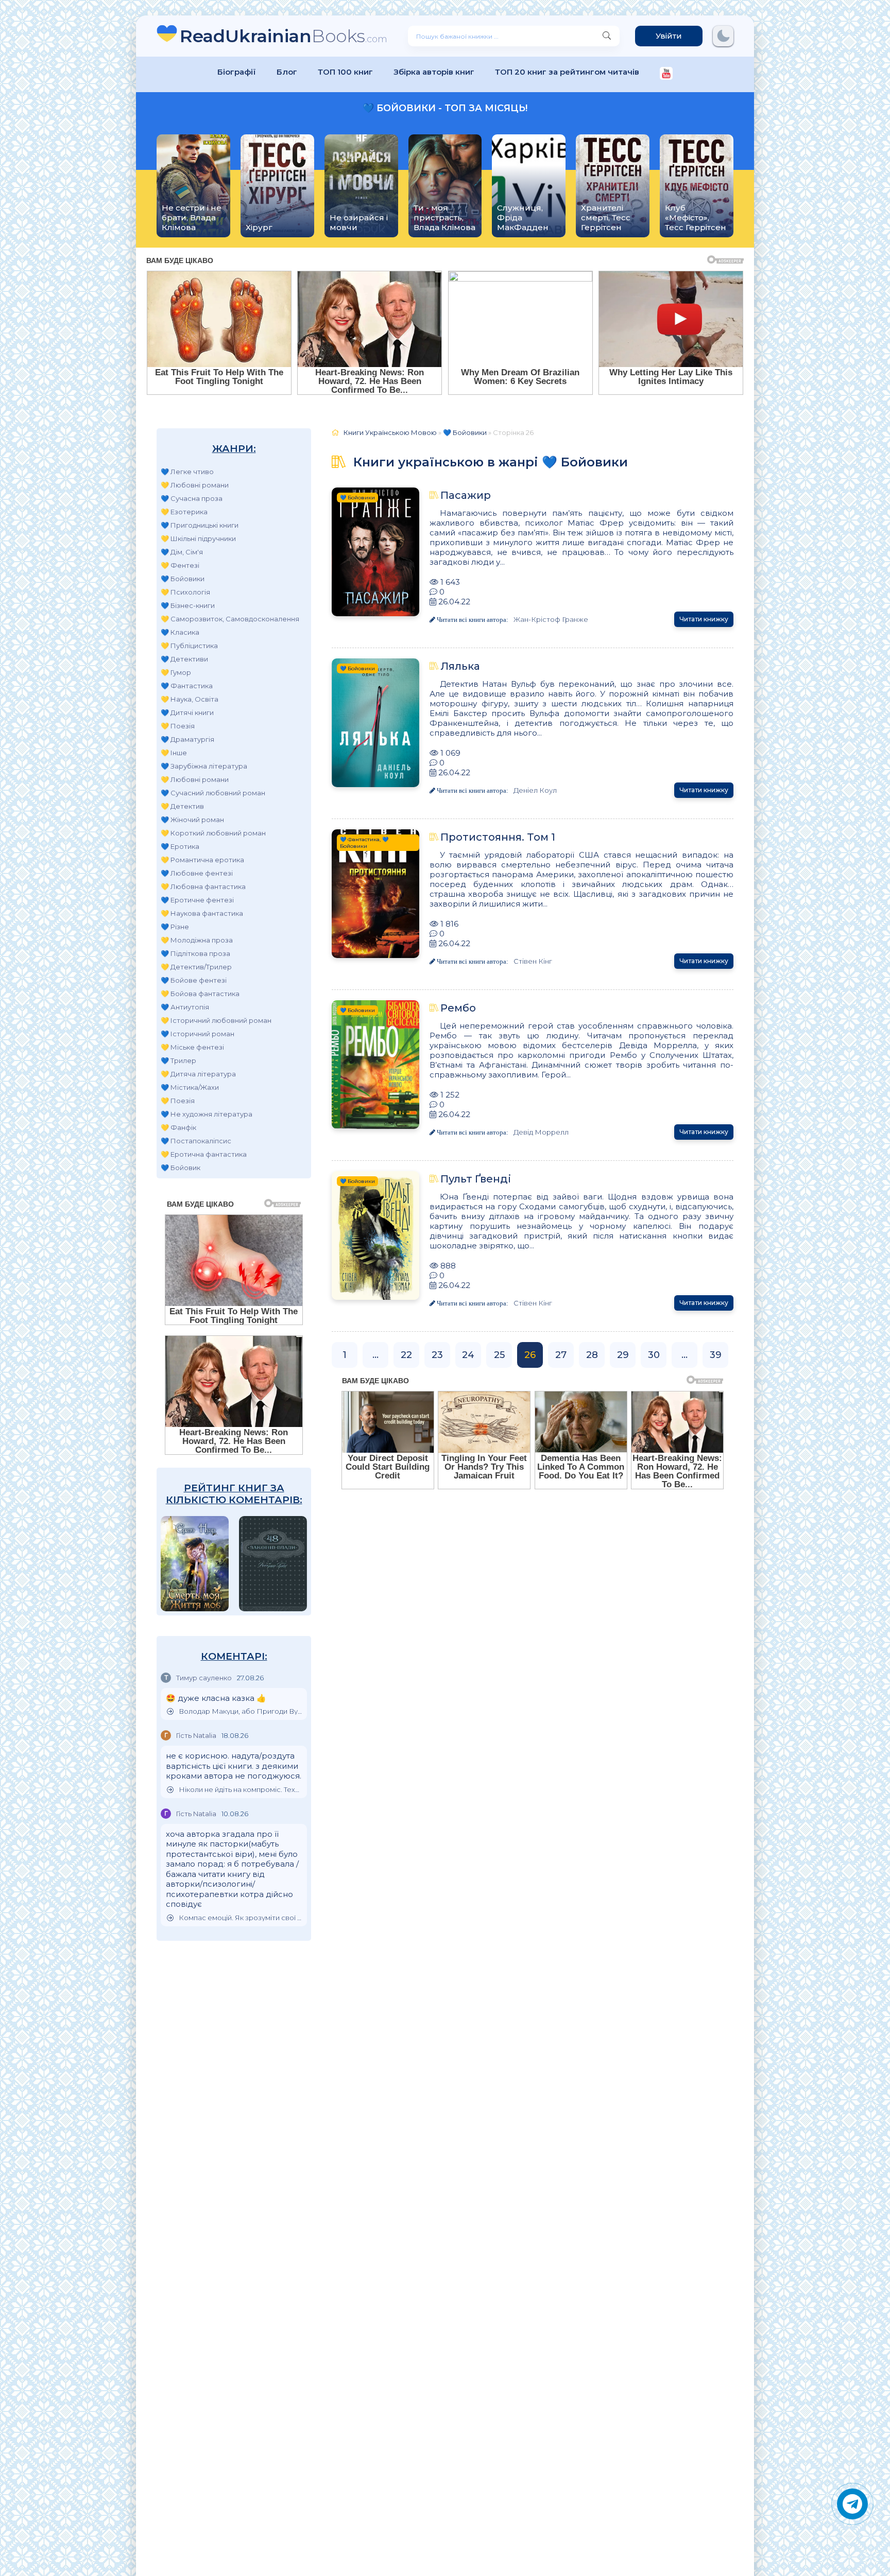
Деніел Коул (535, 790)
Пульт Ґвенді (476, 1179)
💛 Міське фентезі (192, 1047)
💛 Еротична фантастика (204, 1154)
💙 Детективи (184, 659)
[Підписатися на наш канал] (666, 74)
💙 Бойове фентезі (194, 980)
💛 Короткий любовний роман (213, 833)
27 (561, 1355)
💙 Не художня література (207, 1114)
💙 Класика (180, 632)
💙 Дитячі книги (187, 712)
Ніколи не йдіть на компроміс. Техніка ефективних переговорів (240, 1790)
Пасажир (466, 495)
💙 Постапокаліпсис (196, 1141)
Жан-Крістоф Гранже (551, 619)
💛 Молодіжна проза (197, 940)
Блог (287, 72)
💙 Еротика (180, 846)
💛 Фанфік (178, 1127)
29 (623, 1355)
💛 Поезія (178, 726)
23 (437, 1355)
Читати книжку (704, 619)
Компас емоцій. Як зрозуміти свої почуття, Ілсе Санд (240, 1918)
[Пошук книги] (607, 36)
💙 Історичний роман (198, 1034)
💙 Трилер (178, 1060)
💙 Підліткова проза (195, 953)
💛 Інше (174, 753)
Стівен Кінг (533, 961)
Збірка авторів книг (434, 72)
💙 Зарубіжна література (204, 766)
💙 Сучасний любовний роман (213, 793)
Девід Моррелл (541, 1132)
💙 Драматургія (187, 739)
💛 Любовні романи (195, 485)
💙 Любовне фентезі (197, 873)
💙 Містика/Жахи (190, 1087)
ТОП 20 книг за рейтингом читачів (567, 72)
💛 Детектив (182, 806)
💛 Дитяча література (198, 1074)
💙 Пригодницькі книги (200, 525)
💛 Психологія (185, 592)
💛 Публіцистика (189, 646)
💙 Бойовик (181, 1168)
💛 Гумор (176, 672)
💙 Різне (175, 927)
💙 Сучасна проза (192, 498)
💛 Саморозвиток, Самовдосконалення (230, 619)
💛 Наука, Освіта (190, 699)
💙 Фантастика (187, 686)
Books (284, 36)
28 (592, 1355)
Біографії (237, 72)
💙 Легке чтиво (187, 472)
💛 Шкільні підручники (198, 538)
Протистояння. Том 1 (498, 837)
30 (654, 1355)
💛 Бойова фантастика (200, 994)
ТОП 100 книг (345, 72)
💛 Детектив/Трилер (196, 967)
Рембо (458, 1008)
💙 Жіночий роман (192, 820)
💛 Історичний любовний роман (216, 1020)
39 (716, 1355)
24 (468, 1355)
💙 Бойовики (183, 579)
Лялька (460, 666)
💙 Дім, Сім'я (182, 552)
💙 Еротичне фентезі (197, 900)
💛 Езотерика (184, 512)
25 (499, 1355)
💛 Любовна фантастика (203, 886)
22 (406, 1355)
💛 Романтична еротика (202, 860)
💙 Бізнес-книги (188, 605)
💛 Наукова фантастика (202, 913)
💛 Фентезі (180, 565)
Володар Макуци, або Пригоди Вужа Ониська (240, 1711)
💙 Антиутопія (185, 1007)
